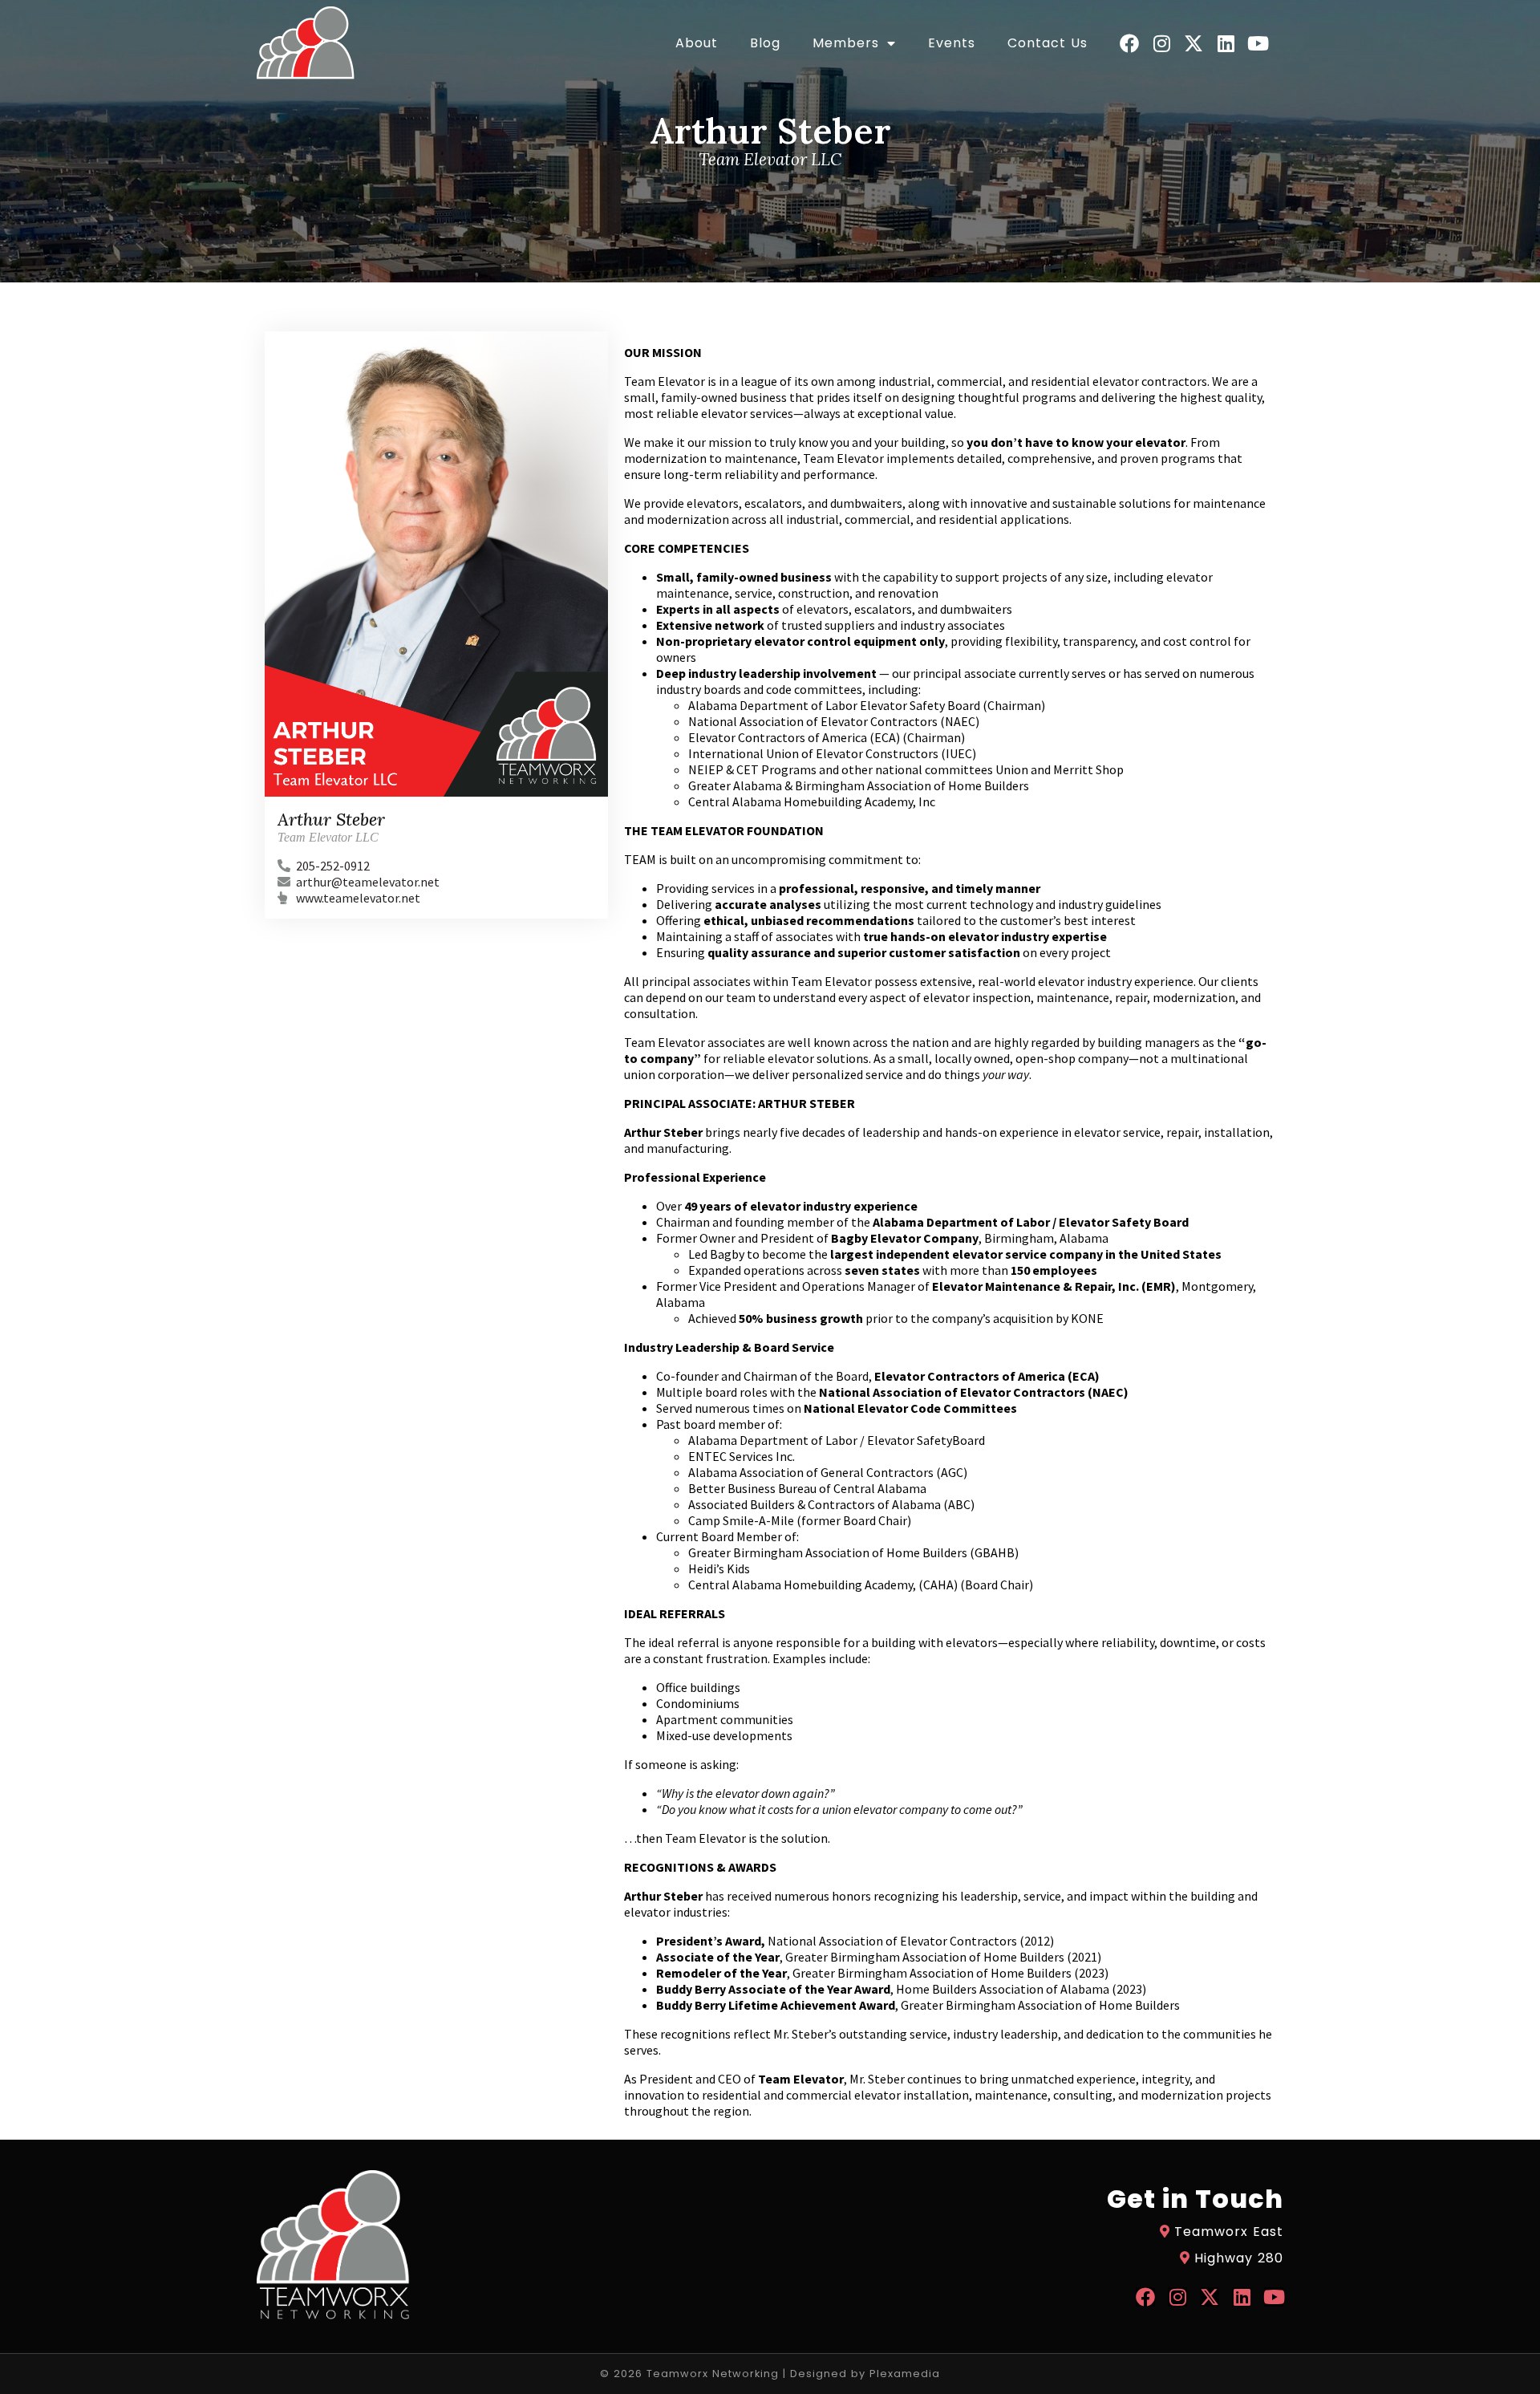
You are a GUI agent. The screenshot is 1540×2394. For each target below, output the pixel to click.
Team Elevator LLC (328, 837)
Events (952, 43)
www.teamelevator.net (358, 898)
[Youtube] (1258, 43)
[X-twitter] (1193, 43)
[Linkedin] (1226, 43)
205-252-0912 (333, 866)
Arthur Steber (331, 819)
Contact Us (1048, 43)
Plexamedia (905, 2374)
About (697, 43)
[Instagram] (1161, 43)
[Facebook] (1129, 43)
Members (846, 43)
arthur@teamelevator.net (368, 882)
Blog (765, 43)
